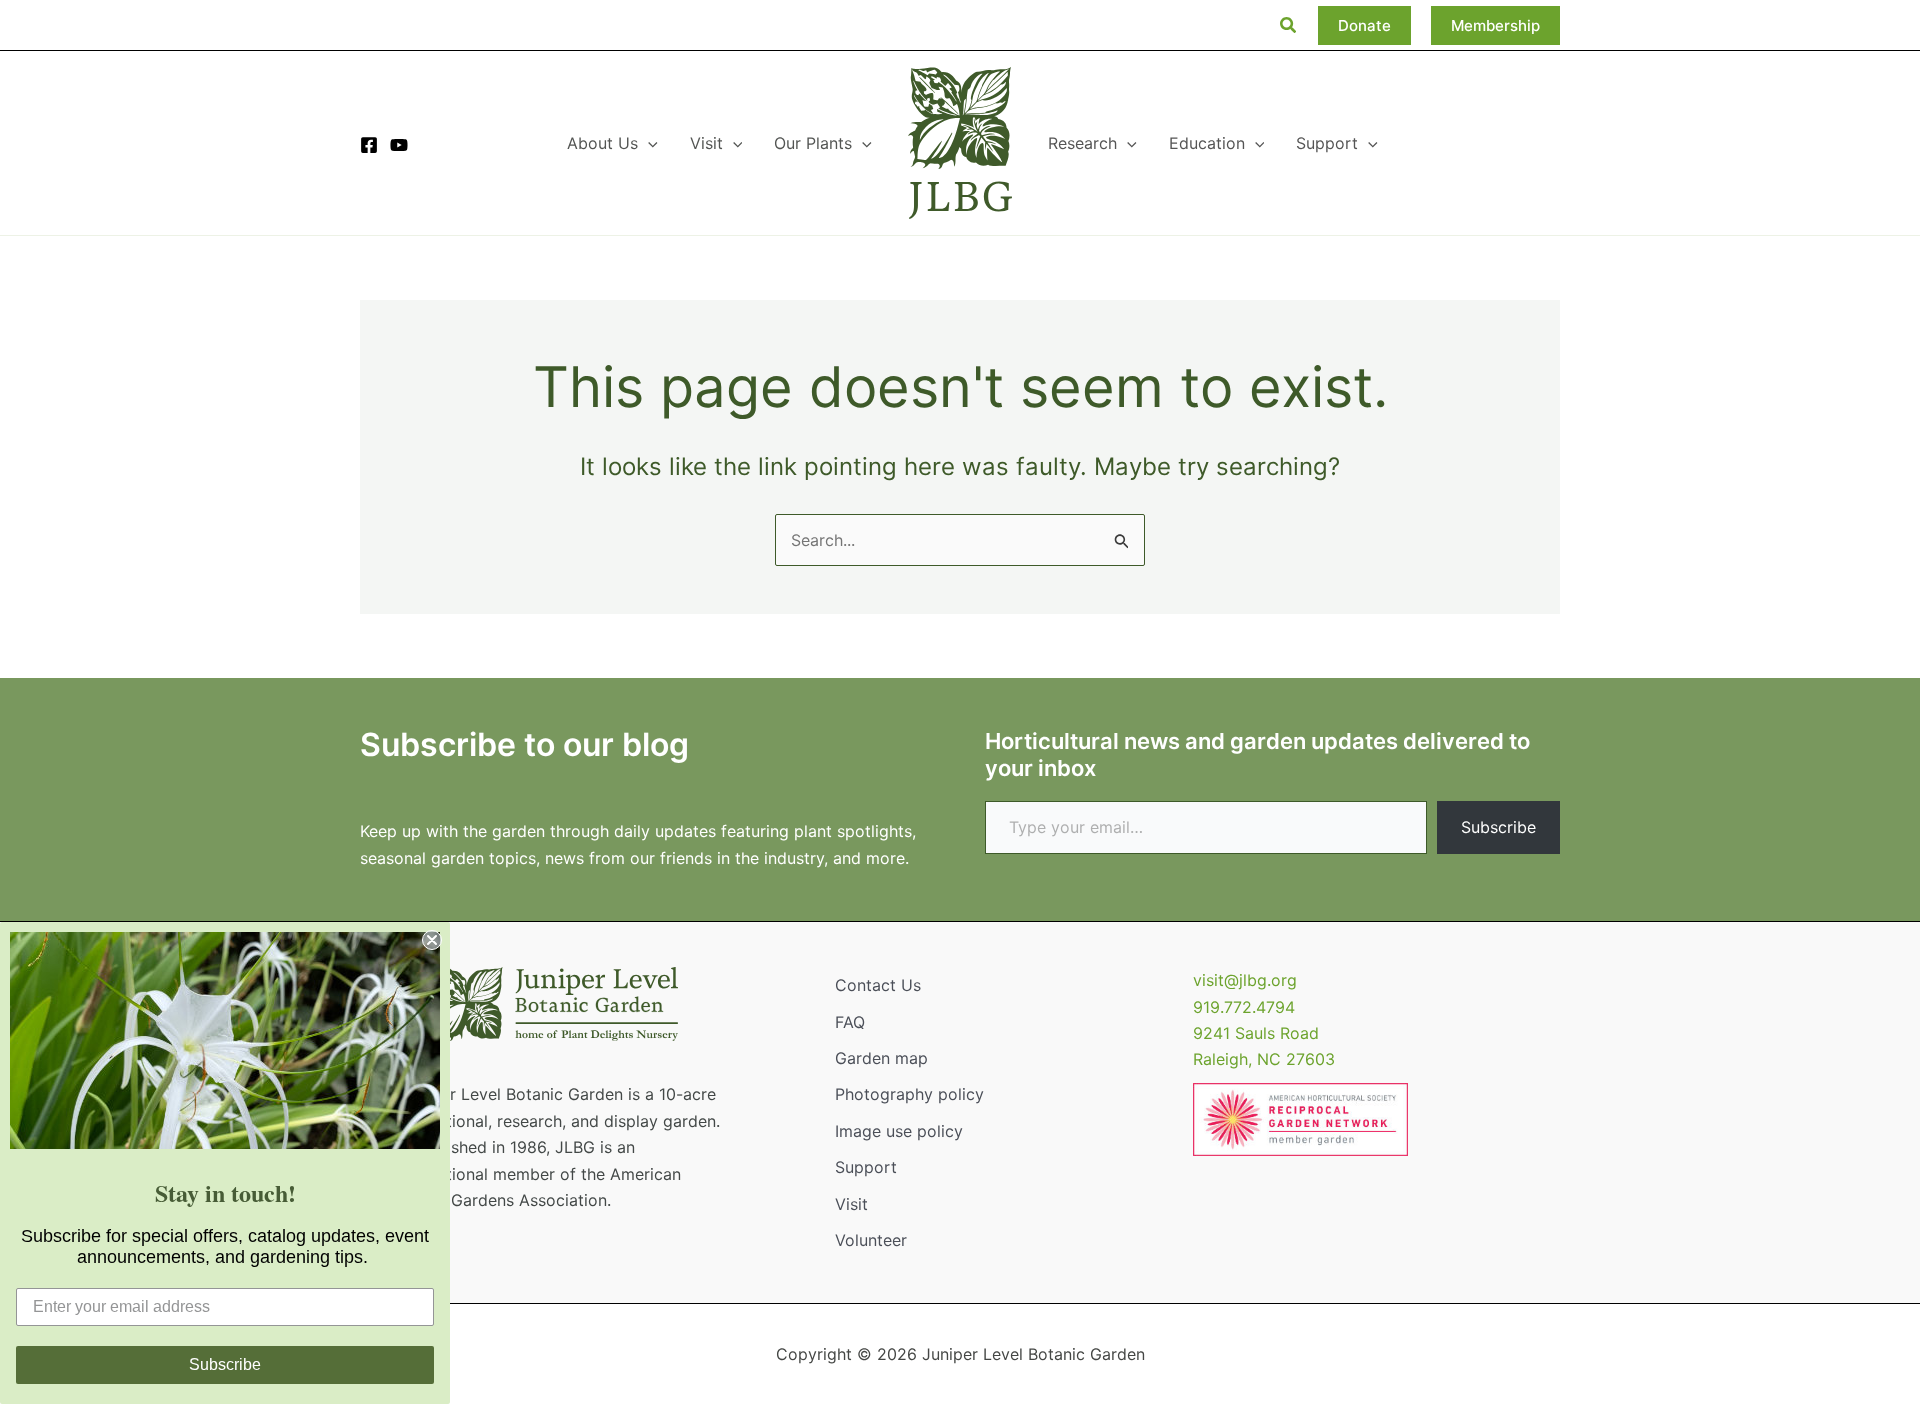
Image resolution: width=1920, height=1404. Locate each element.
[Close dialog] (432, 940)
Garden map (881, 1058)
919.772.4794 (1244, 1007)
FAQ (850, 1022)
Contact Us (878, 985)
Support (866, 1167)
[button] (1289, 25)
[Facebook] (369, 145)
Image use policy (899, 1131)
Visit (851, 1204)
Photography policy (909, 1094)
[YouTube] (399, 145)
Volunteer (871, 1240)
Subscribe (1498, 827)
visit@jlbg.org (1245, 980)
